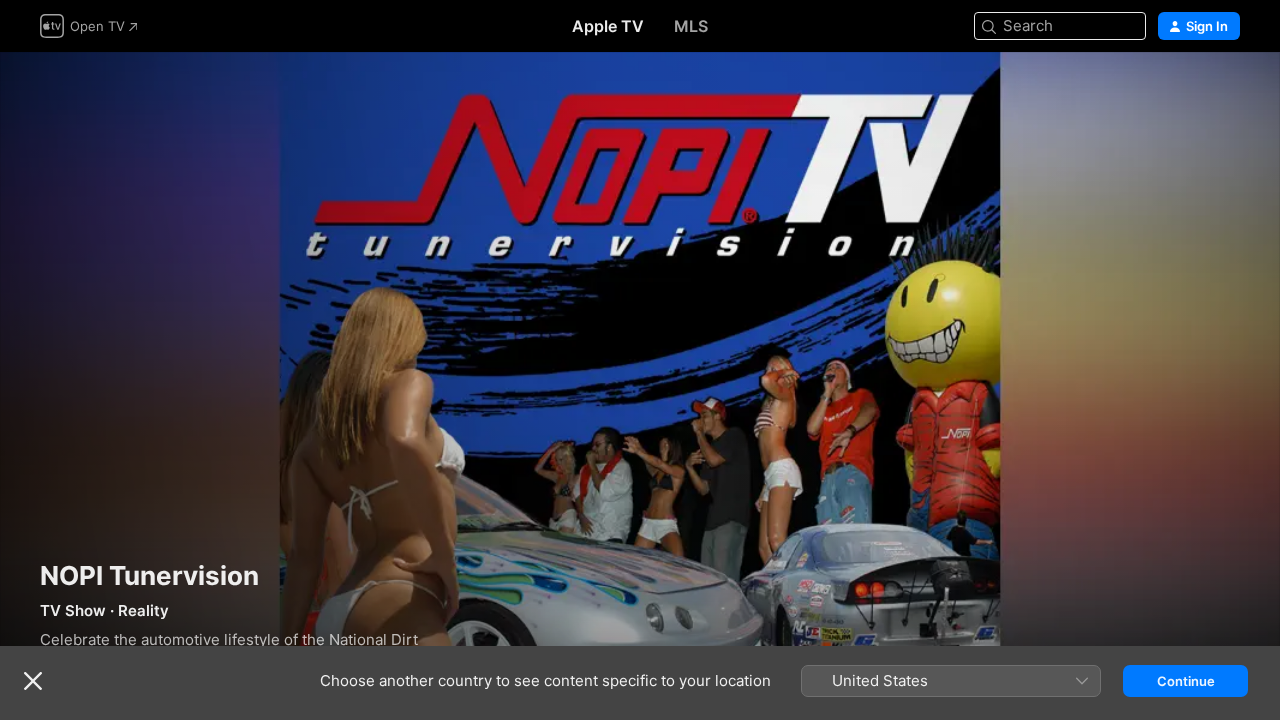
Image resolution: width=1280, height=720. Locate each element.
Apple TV (608, 26)
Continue (1186, 681)
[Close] (33, 681)
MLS (691, 26)
